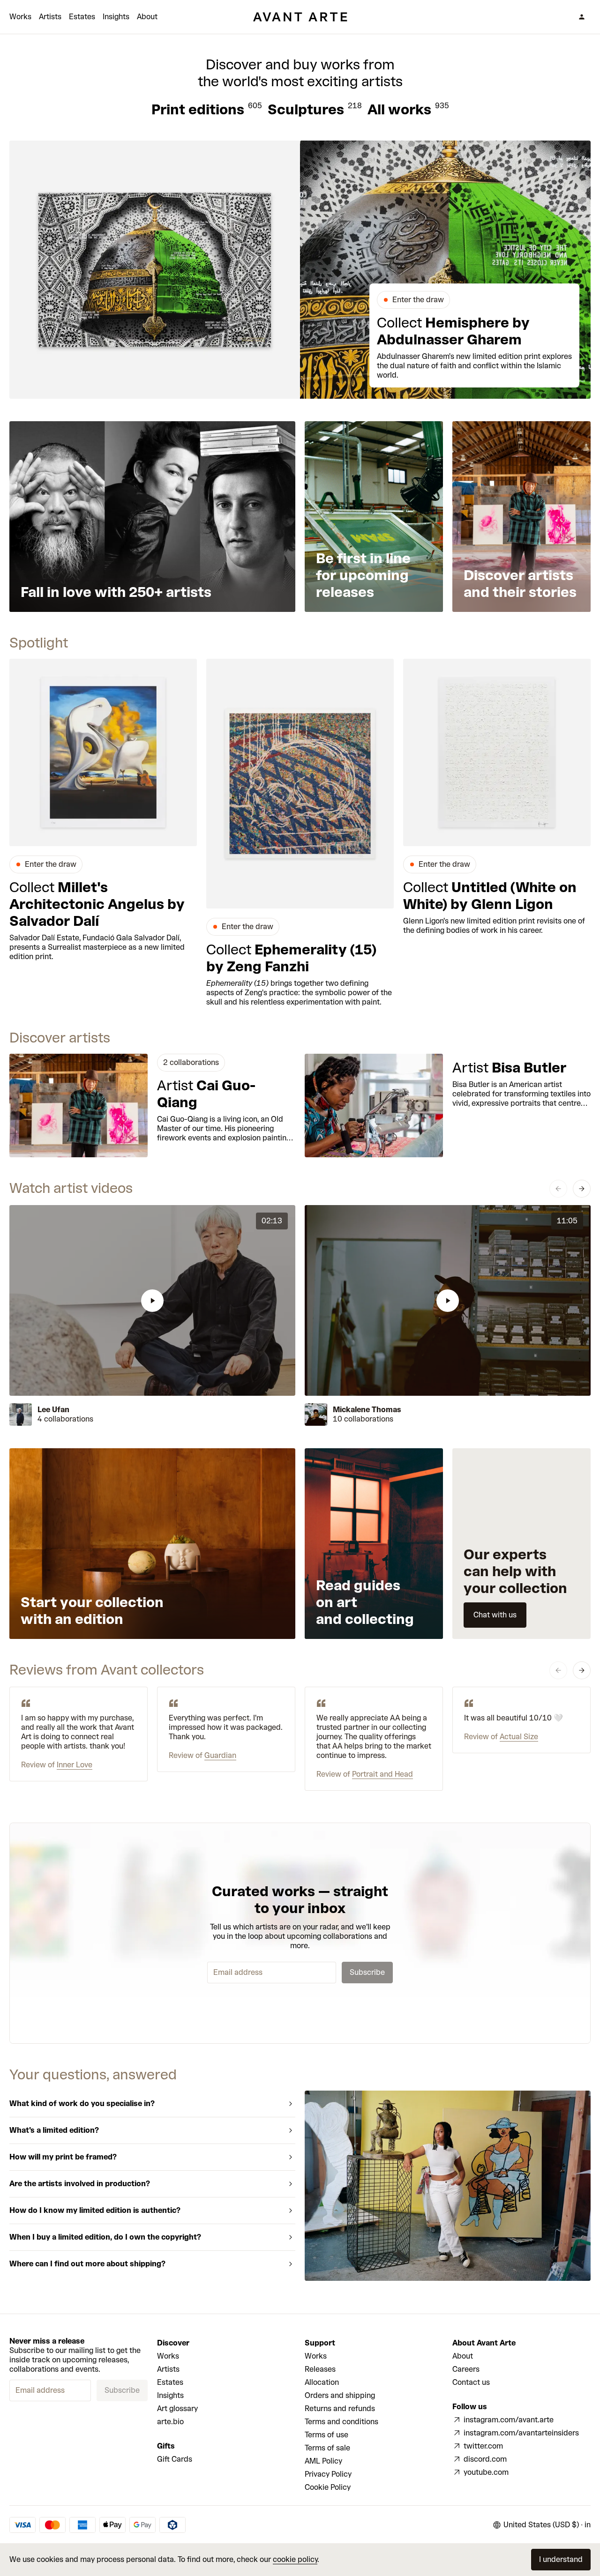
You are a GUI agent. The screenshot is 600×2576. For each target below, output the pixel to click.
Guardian (220, 1755)
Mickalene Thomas (367, 1410)
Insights (116, 17)
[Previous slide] (558, 1189)
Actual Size (519, 1737)
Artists (50, 17)
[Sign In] (582, 17)
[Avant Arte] (300, 17)
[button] (152, 1300)
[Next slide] (582, 1189)
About (147, 17)
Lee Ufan (53, 1410)
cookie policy (295, 2559)
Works (20, 17)
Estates (82, 17)
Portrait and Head (382, 1774)
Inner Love (75, 1765)
